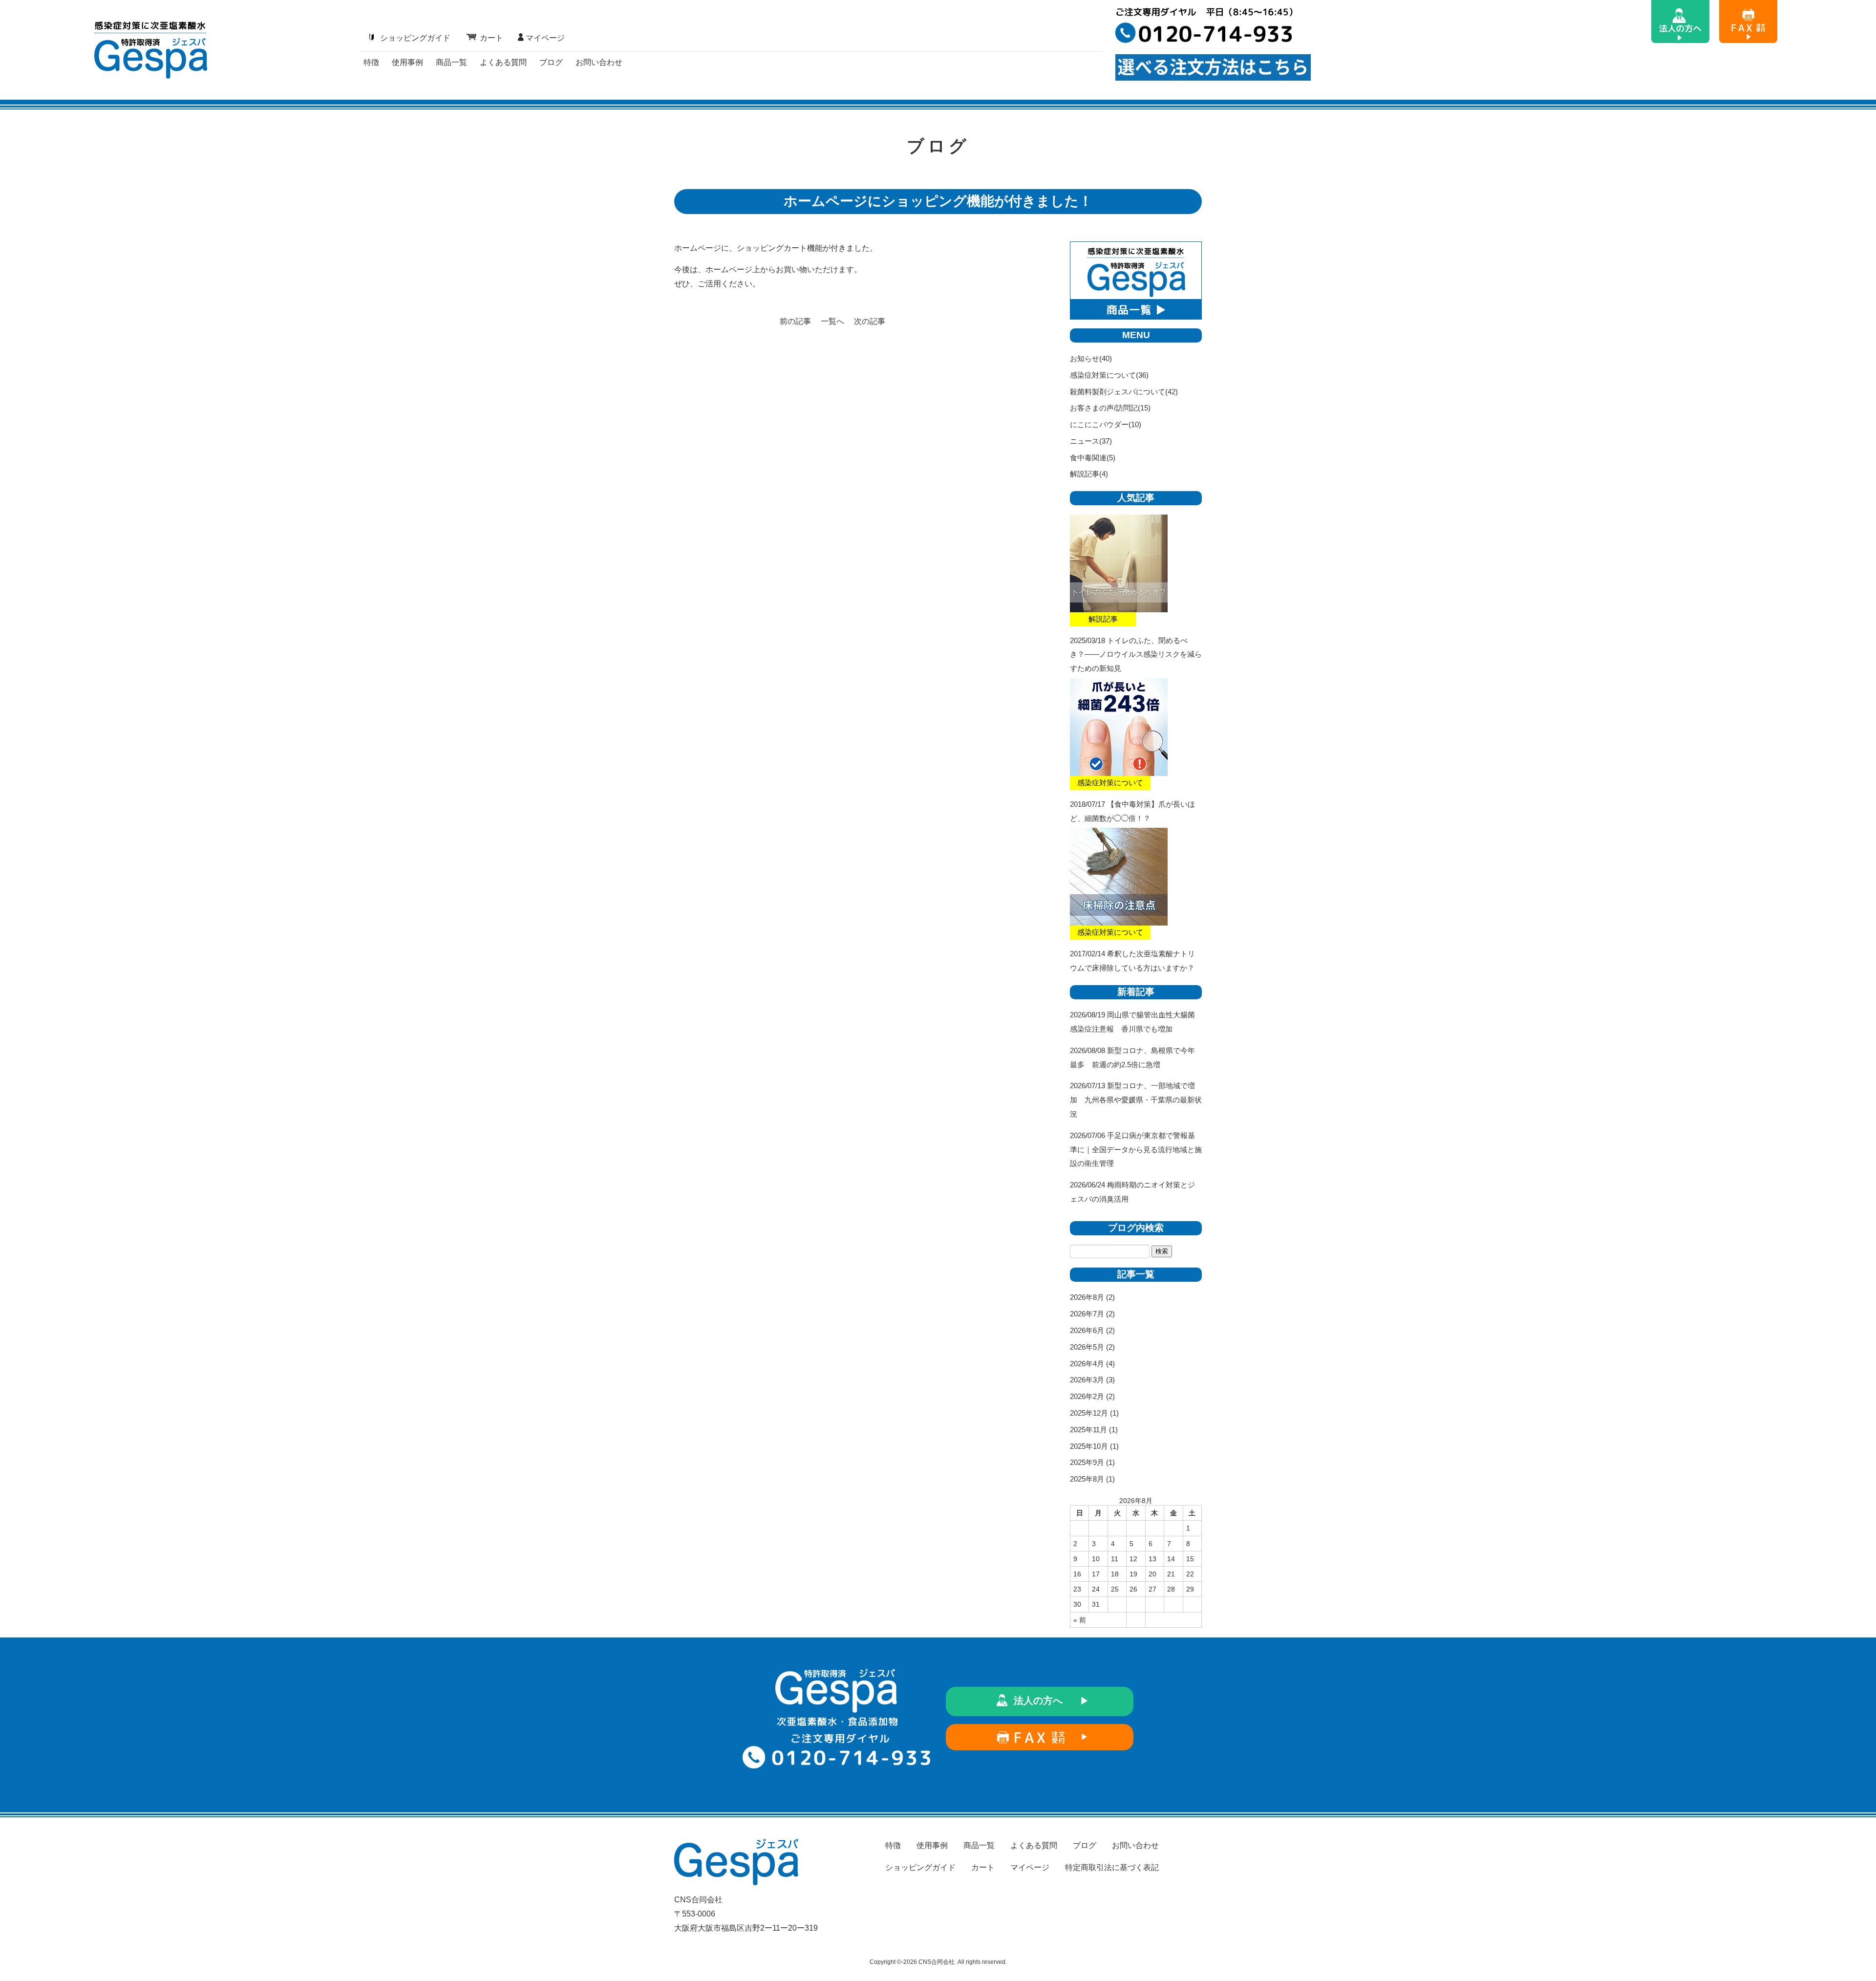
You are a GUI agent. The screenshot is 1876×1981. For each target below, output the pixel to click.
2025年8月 (1087, 1479)
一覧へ (832, 321)
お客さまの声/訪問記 (1104, 408)
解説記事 (1085, 474)
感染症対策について (1103, 375)
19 (1133, 1574)
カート (491, 38)
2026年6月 (1087, 1330)
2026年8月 (1087, 1297)
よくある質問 (503, 62)
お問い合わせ (599, 62)
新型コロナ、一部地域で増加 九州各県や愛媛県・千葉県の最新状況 (1136, 1100)
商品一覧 (451, 62)
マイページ (545, 38)
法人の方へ (1038, 1701)
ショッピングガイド (415, 38)
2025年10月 (1089, 1446)
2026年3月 (1087, 1380)
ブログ (551, 62)
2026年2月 (1087, 1396)
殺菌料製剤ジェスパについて (1118, 392)
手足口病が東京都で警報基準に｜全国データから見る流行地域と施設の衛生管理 (1136, 1150)
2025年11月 (1088, 1430)
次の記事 (870, 321)
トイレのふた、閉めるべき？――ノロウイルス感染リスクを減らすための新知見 (1136, 655)
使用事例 (407, 62)
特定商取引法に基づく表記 (1112, 1867)
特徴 (371, 62)
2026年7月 (1087, 1314)
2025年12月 (1089, 1413)
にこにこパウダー (1099, 424)
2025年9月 (1087, 1462)
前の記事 (795, 321)
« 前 (1080, 1620)
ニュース (1085, 441)
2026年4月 (1087, 1364)
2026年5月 (1087, 1347)
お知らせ (1085, 358)
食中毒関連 (1088, 458)
